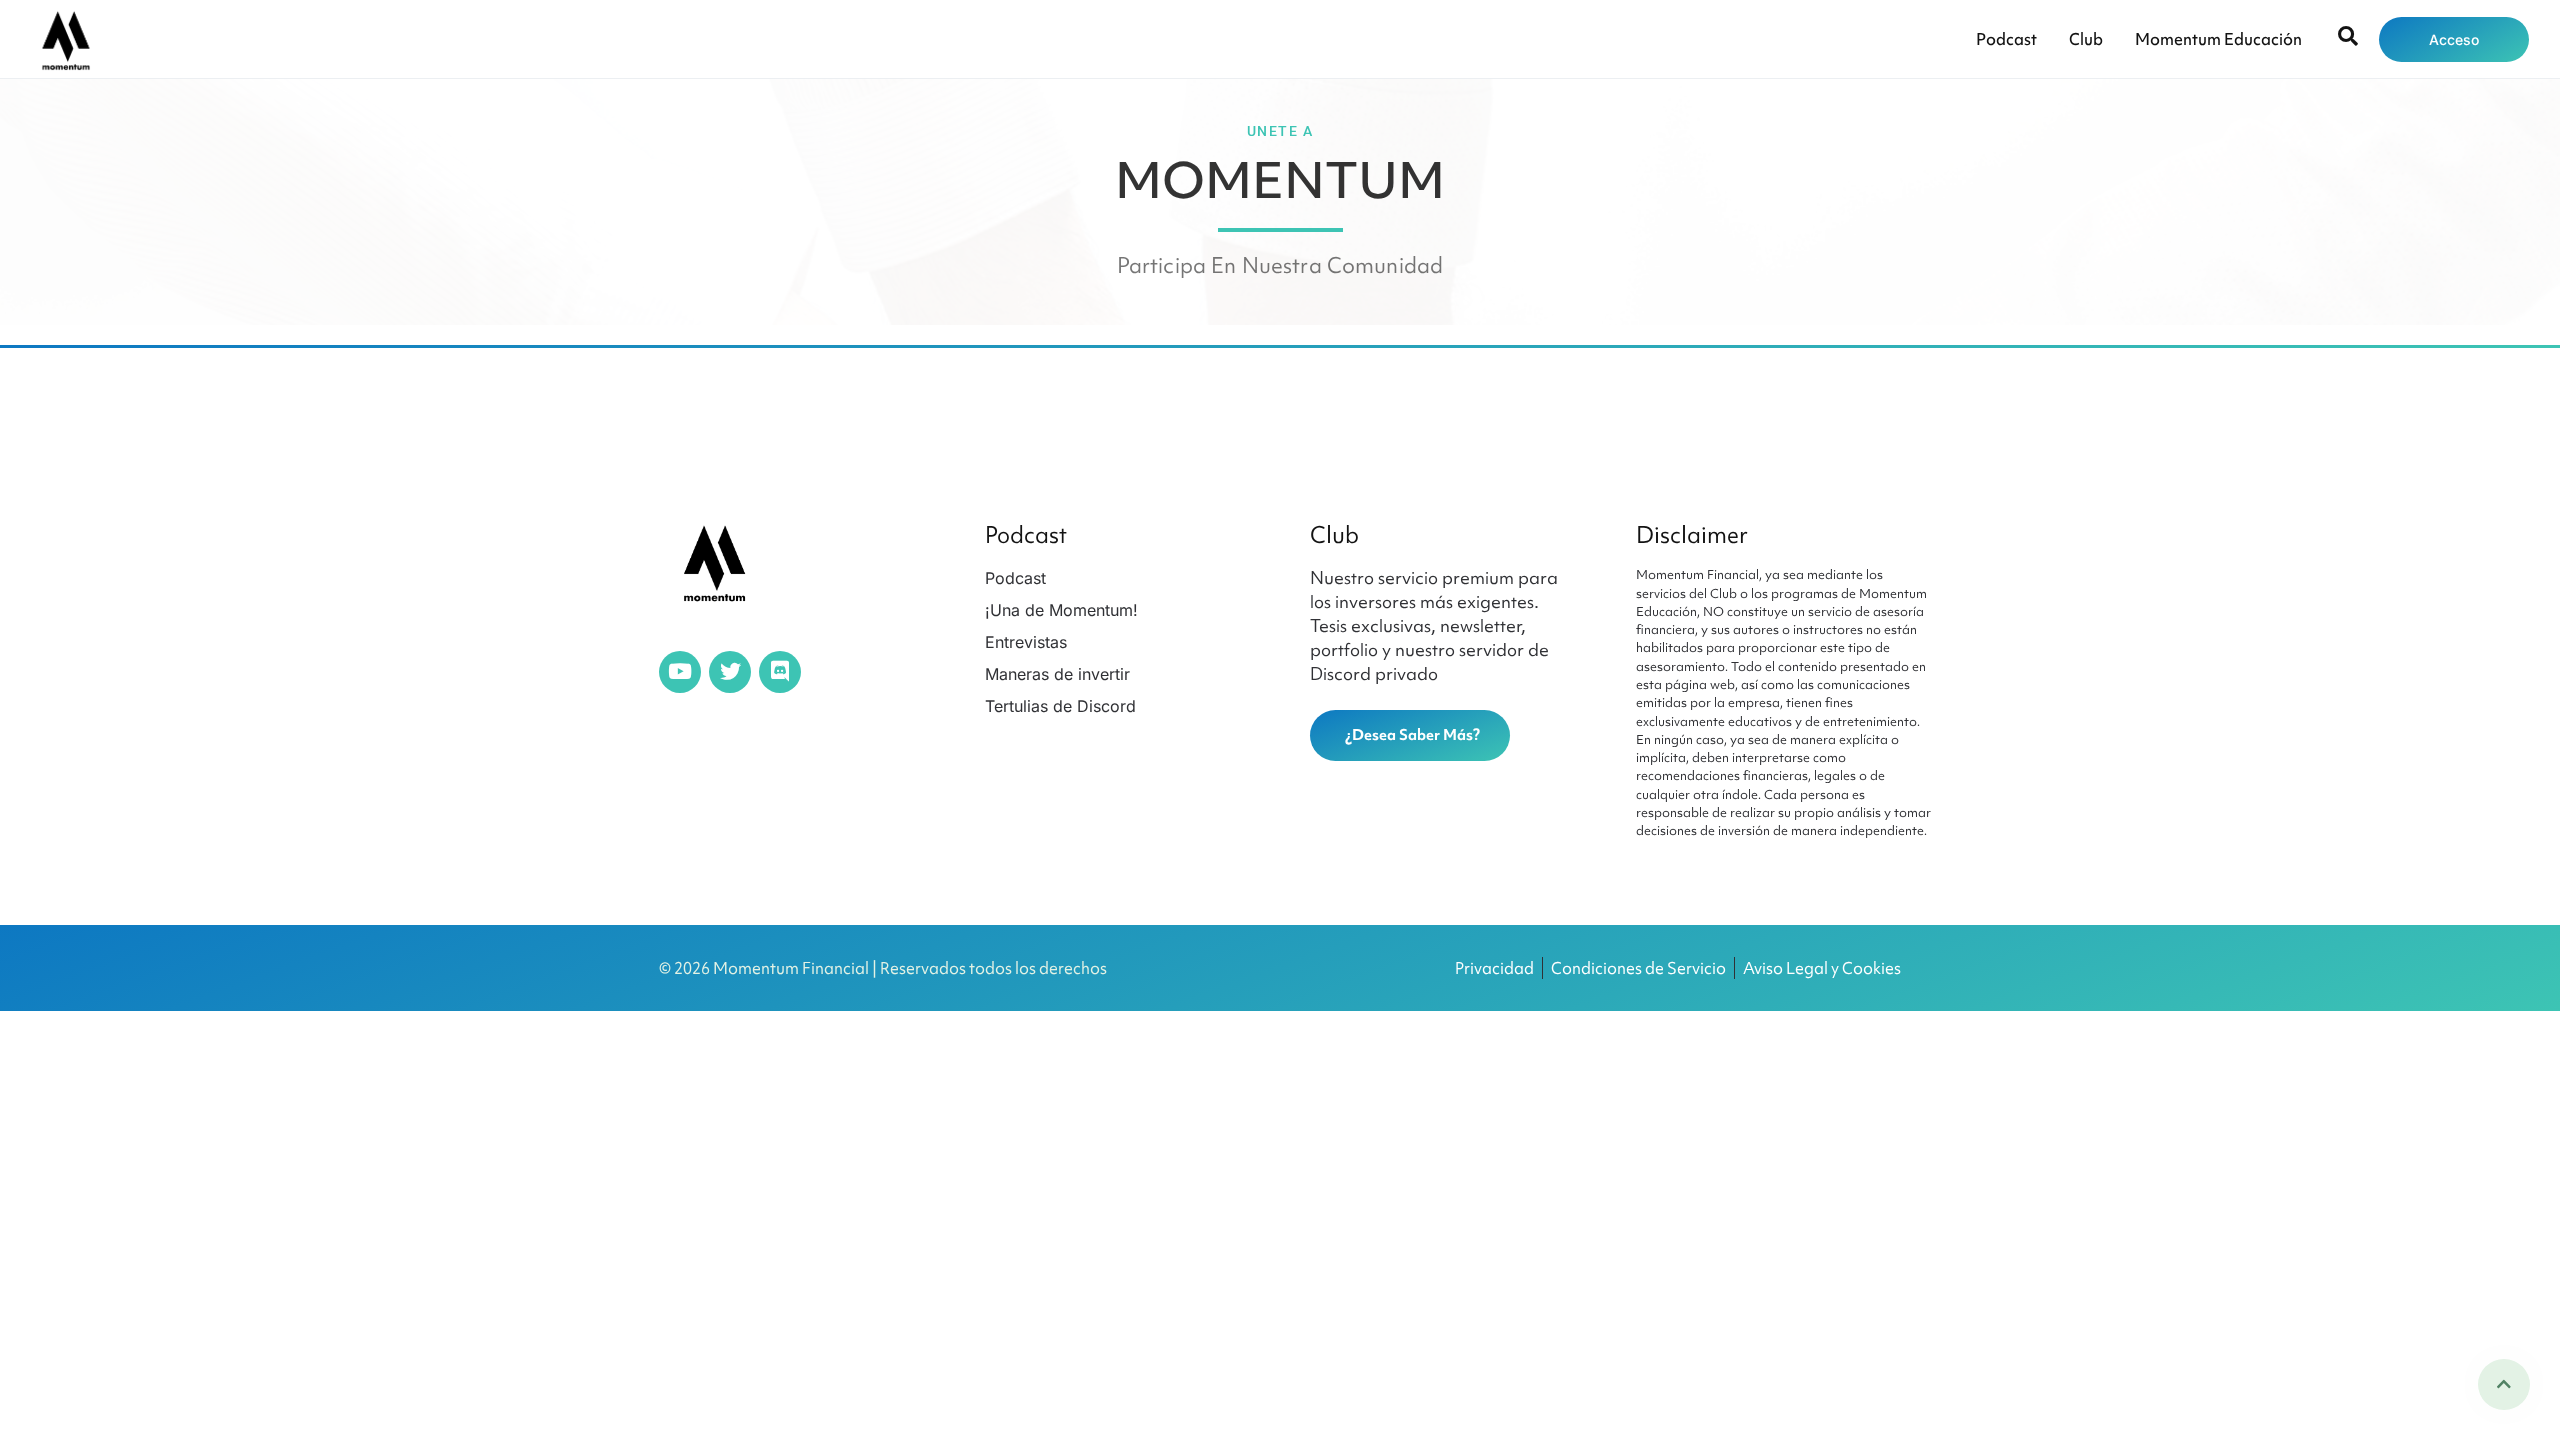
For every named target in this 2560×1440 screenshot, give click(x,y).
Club (2086, 39)
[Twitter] (730, 672)
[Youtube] (680, 672)
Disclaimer (1692, 535)
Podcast (2006, 39)
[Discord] (780, 672)
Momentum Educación (2218, 39)
